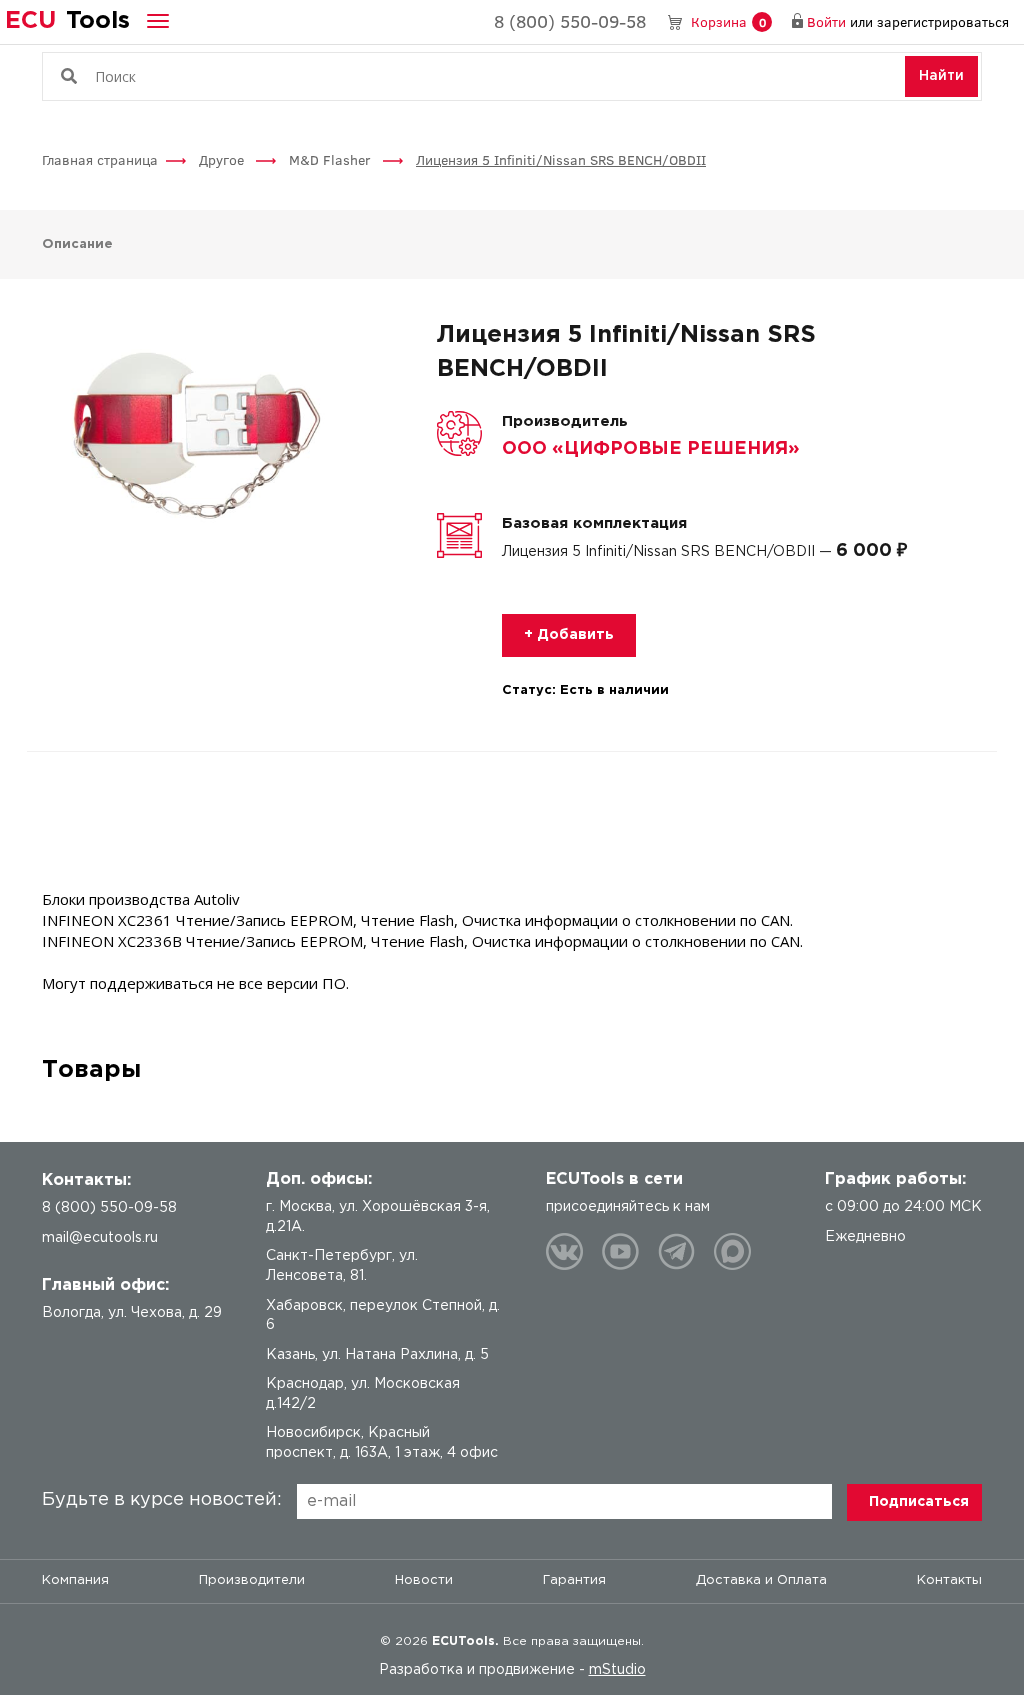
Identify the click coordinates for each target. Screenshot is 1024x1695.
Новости (424, 1580)
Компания (75, 1580)
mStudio (617, 1670)
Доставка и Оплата (761, 1580)
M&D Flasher (332, 159)
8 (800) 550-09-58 (570, 21)
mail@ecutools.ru (100, 1238)
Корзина (728, 21)
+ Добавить (569, 635)
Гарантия (574, 1580)
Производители (252, 1580)
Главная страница (100, 159)
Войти (826, 21)
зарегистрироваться (943, 21)
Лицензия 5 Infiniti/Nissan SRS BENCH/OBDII (561, 159)
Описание (77, 244)
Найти (941, 76)
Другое (223, 159)
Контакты (949, 1580)
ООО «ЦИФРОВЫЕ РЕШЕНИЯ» (651, 449)
